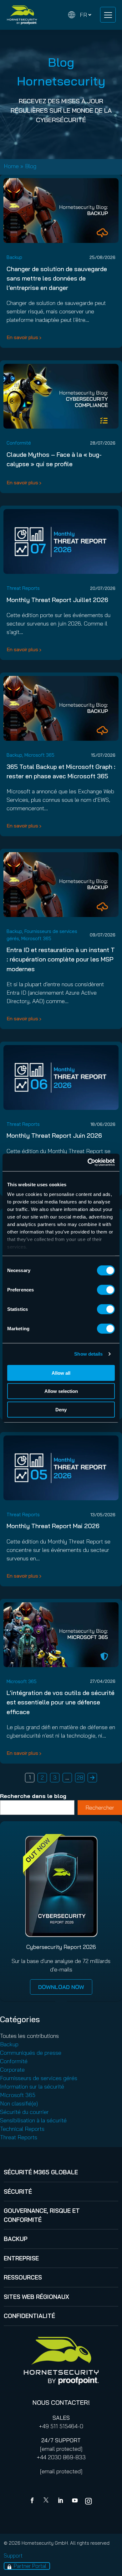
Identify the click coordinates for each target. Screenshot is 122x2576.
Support (13, 2555)
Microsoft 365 (39, 755)
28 (80, 1777)
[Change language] (80, 15)
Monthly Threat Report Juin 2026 (54, 1135)
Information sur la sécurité (32, 2087)
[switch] (106, 1290)
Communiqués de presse (31, 2053)
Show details (88, 1354)
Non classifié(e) (19, 2103)
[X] (47, 2501)
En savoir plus (22, 337)
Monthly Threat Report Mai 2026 (53, 1526)
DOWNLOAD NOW (61, 1987)
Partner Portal (30, 2566)
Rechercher (100, 1808)
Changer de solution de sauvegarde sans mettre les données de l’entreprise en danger (57, 278)
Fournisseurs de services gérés (39, 2078)
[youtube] (75, 2501)
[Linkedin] (61, 2501)
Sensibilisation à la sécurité (33, 2120)
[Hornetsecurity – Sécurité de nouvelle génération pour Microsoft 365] (22, 15)
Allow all (61, 1373)
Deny (61, 1409)
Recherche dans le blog (33, 1796)
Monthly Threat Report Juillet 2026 (57, 600)
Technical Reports (22, 2129)
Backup (14, 257)
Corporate (12, 2070)
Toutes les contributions (29, 2036)
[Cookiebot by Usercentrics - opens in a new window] (88, 1162)
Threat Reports (23, 588)
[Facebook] (33, 2501)
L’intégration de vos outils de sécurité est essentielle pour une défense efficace (61, 1702)
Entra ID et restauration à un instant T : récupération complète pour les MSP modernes (61, 959)
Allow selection (61, 1391)
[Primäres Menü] (108, 15)
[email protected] (61, 2449)
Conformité (19, 443)
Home (11, 166)
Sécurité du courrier (24, 2112)
